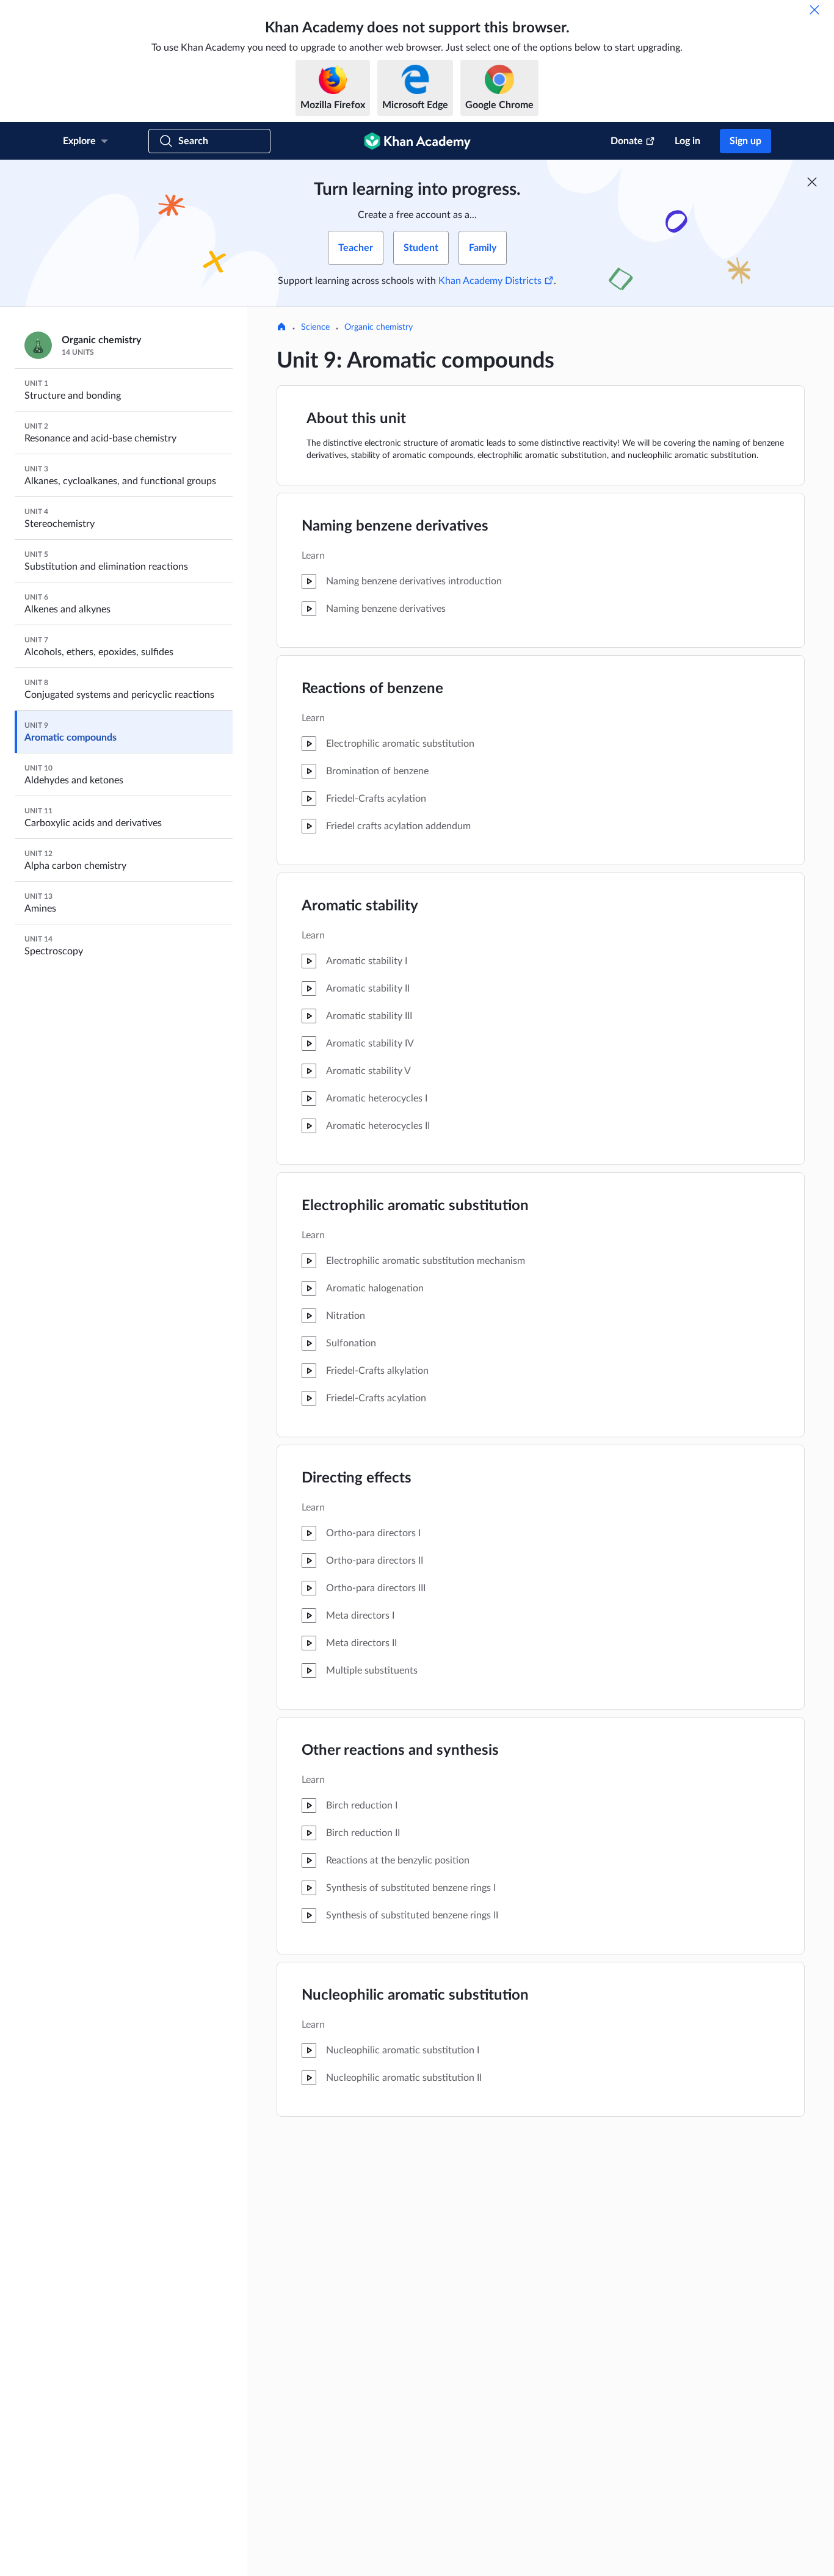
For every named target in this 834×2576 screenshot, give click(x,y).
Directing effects (357, 1478)
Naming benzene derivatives (395, 526)
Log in (687, 141)
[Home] (281, 328)
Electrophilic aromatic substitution (415, 1206)
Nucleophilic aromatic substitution (415, 1995)
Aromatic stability (360, 906)
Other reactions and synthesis (400, 1751)
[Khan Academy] (417, 141)
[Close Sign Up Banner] (812, 182)
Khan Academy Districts (490, 281)
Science (315, 327)
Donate (627, 141)
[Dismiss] (814, 10)
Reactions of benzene (372, 689)
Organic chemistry (379, 327)
